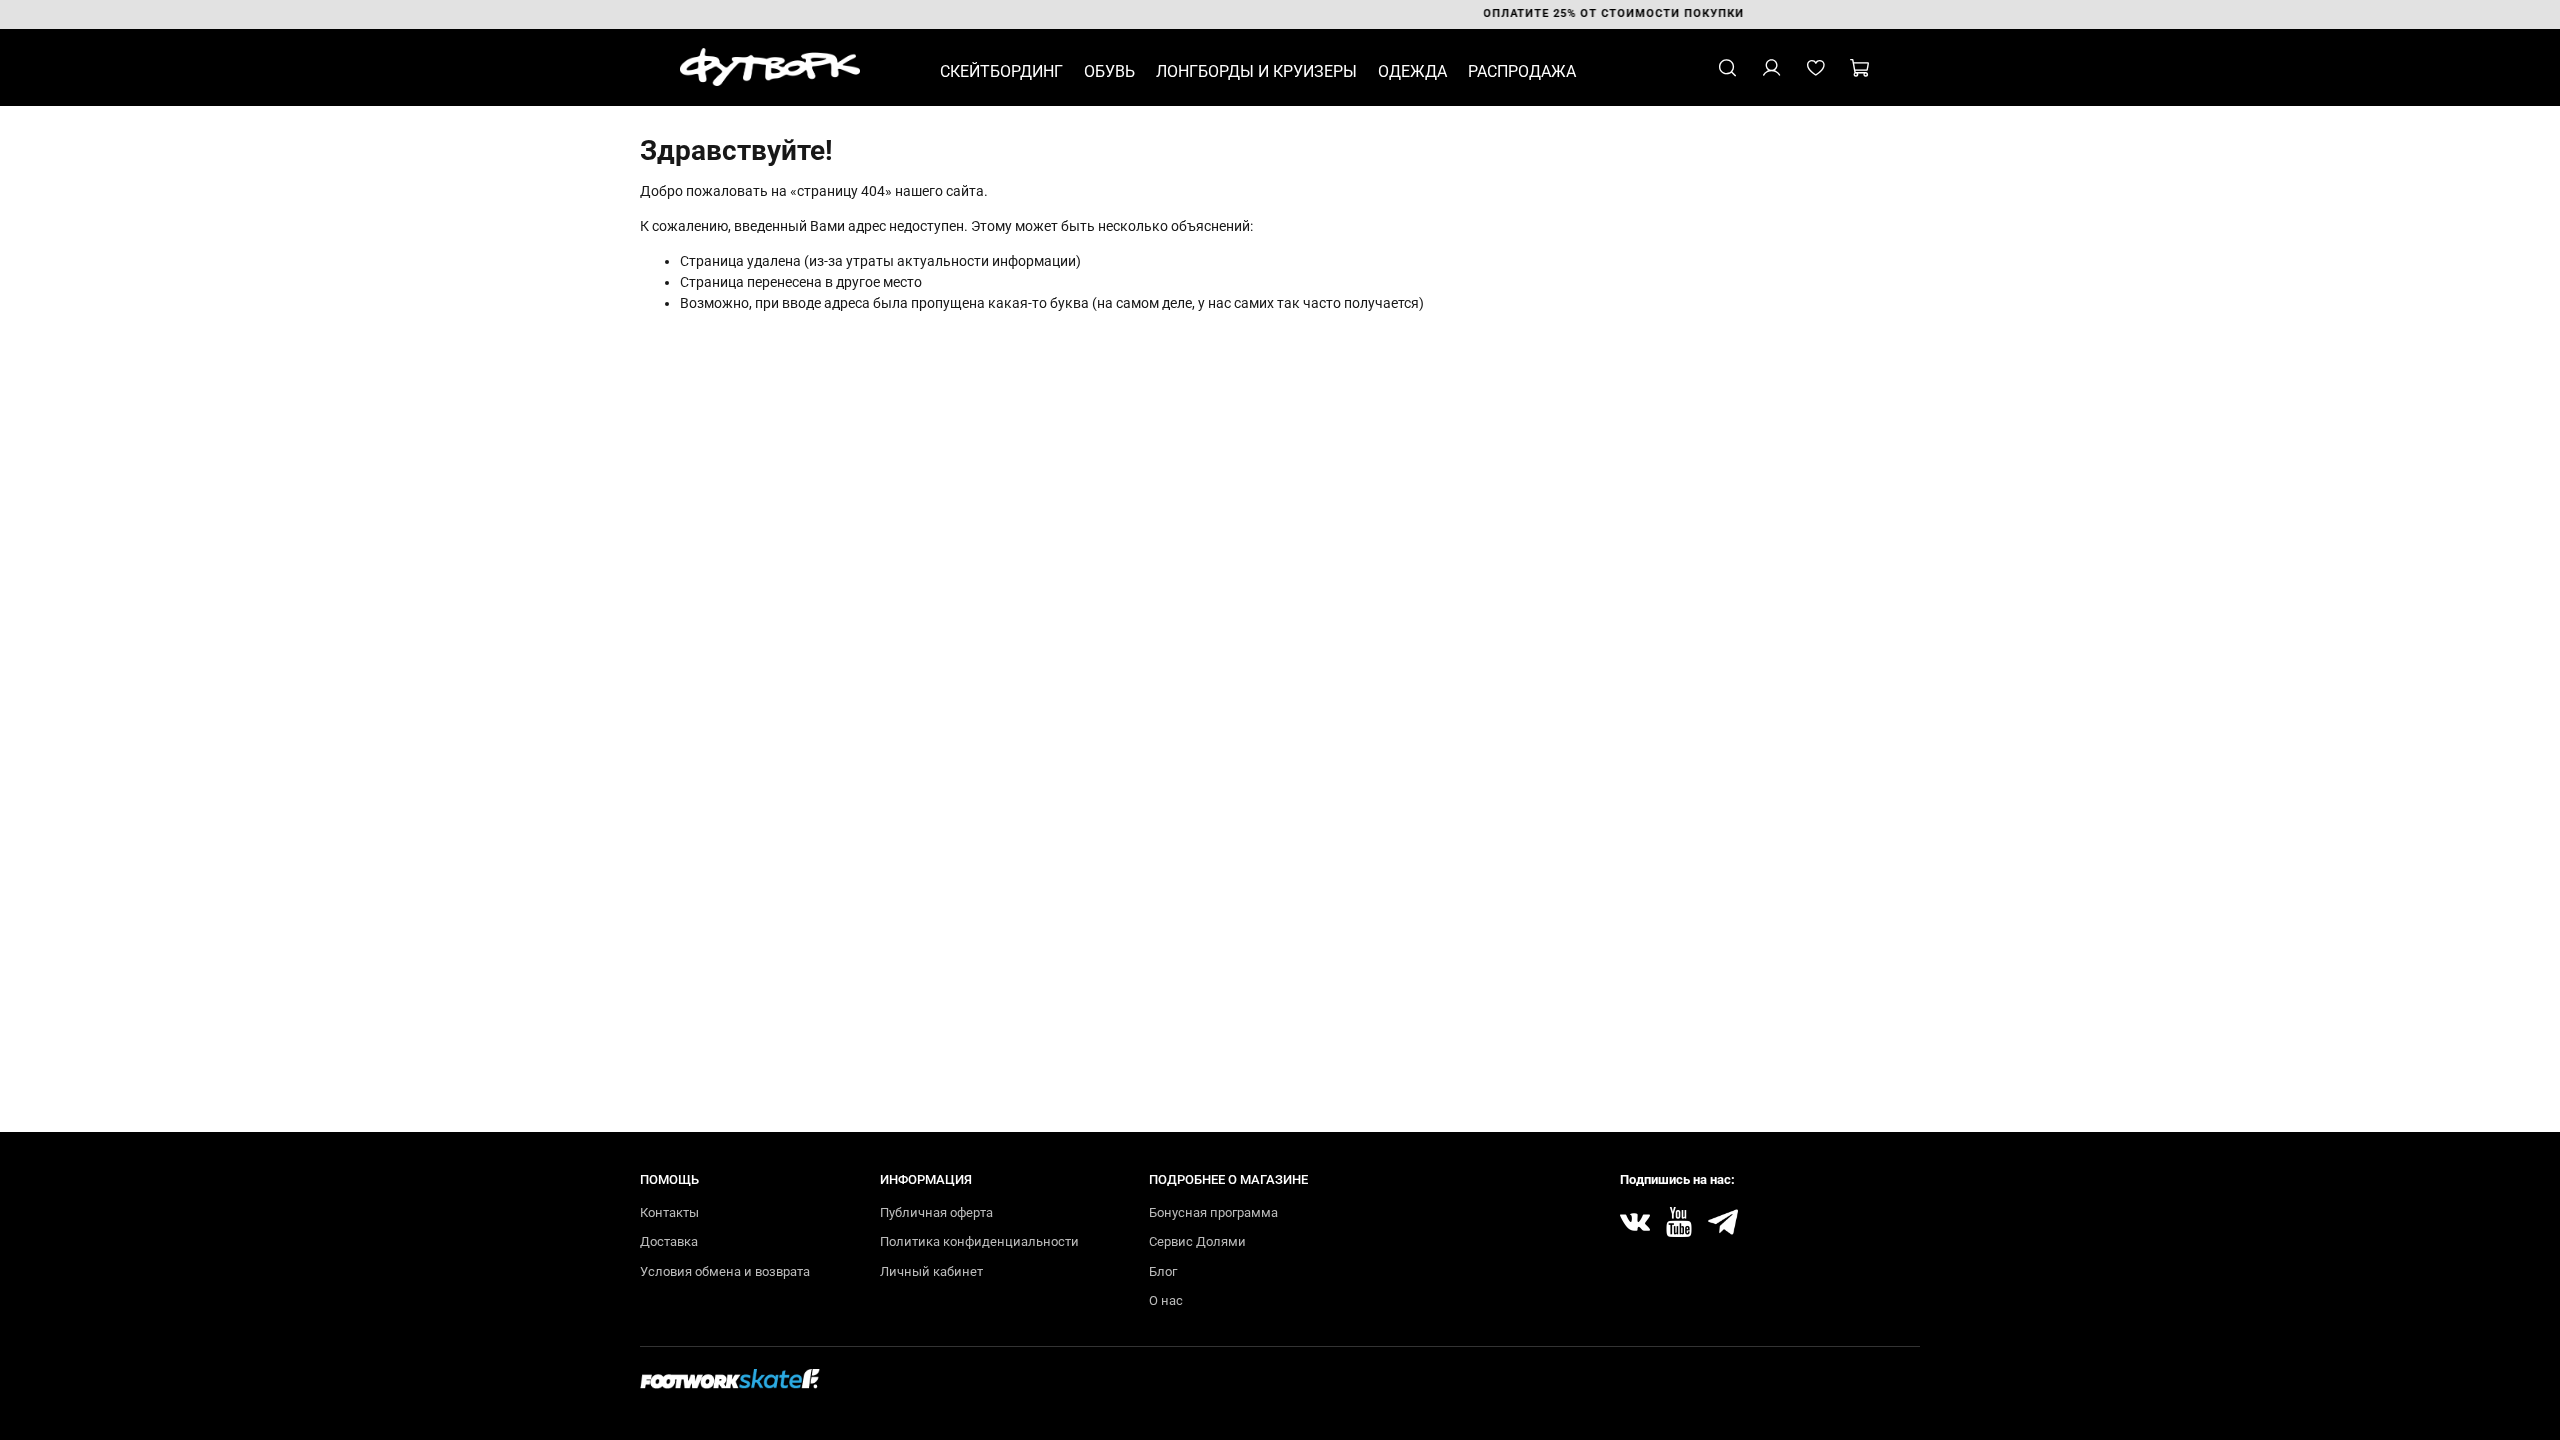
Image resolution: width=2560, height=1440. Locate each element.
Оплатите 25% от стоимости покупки (1288, 13)
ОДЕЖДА (1412, 71)
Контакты (669, 1212)
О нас (1166, 1300)
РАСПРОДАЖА (1522, 71)
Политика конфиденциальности (979, 1241)
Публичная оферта (936, 1212)
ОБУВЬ (1109, 71)
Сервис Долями (1197, 1241)
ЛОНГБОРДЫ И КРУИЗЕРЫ (1256, 71)
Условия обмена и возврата (725, 1271)
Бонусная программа (1213, 1212)
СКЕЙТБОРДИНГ (1001, 71)
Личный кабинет (931, 1271)
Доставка (669, 1241)
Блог (1163, 1271)
